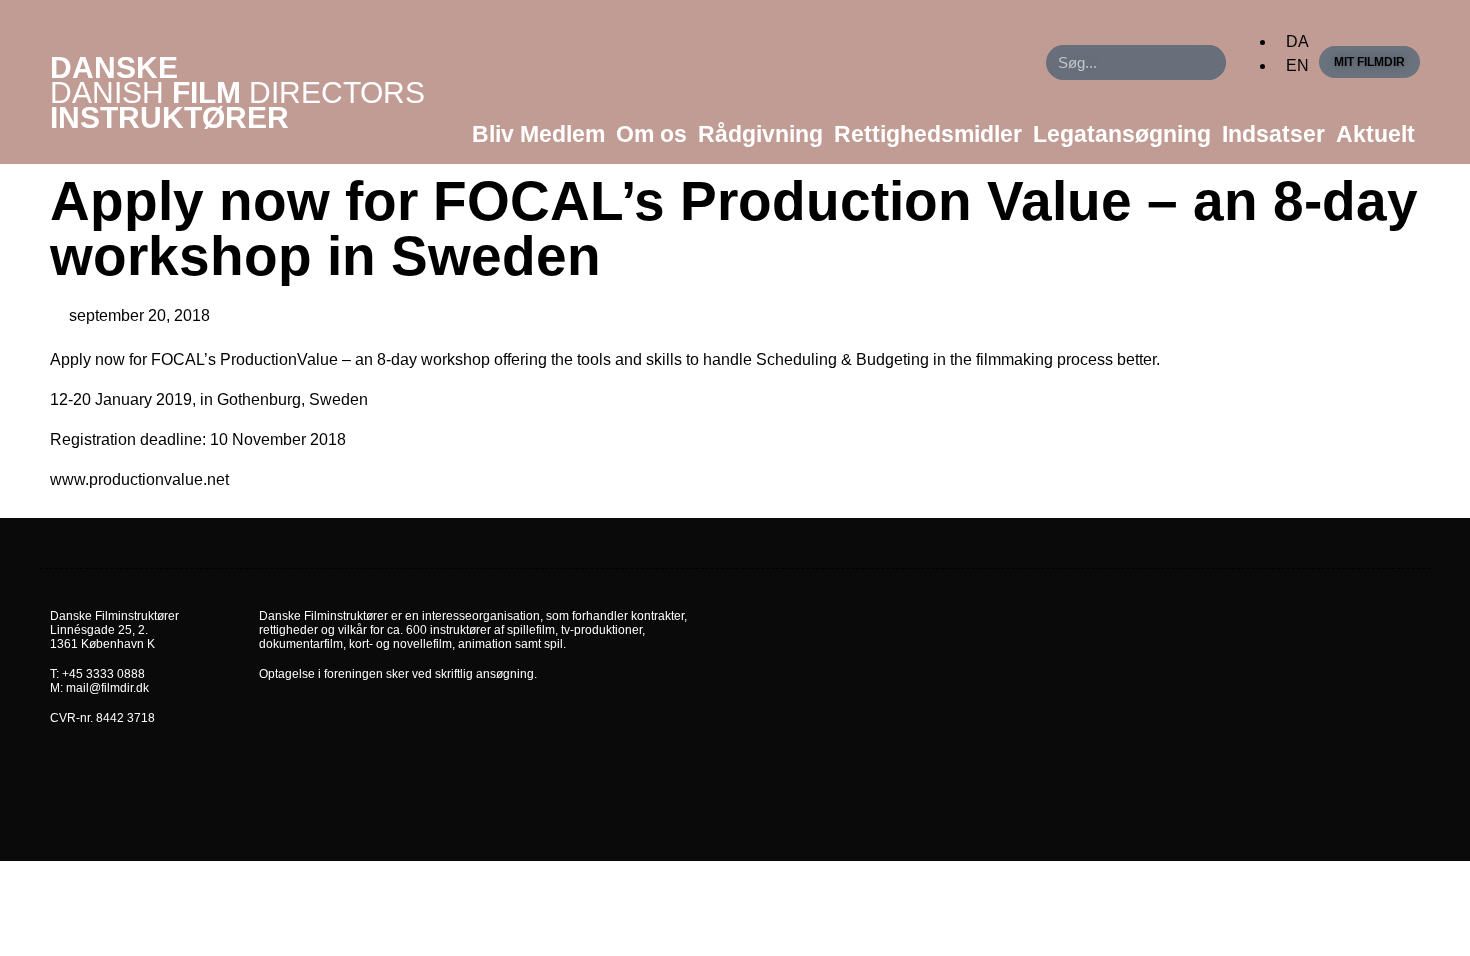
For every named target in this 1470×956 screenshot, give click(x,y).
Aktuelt (1375, 134)
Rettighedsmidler (928, 134)
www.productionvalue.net (141, 479)
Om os (651, 134)
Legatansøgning (1122, 134)
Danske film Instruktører (237, 92)
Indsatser (1273, 134)
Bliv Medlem (538, 134)
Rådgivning (760, 134)
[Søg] (1208, 62)
